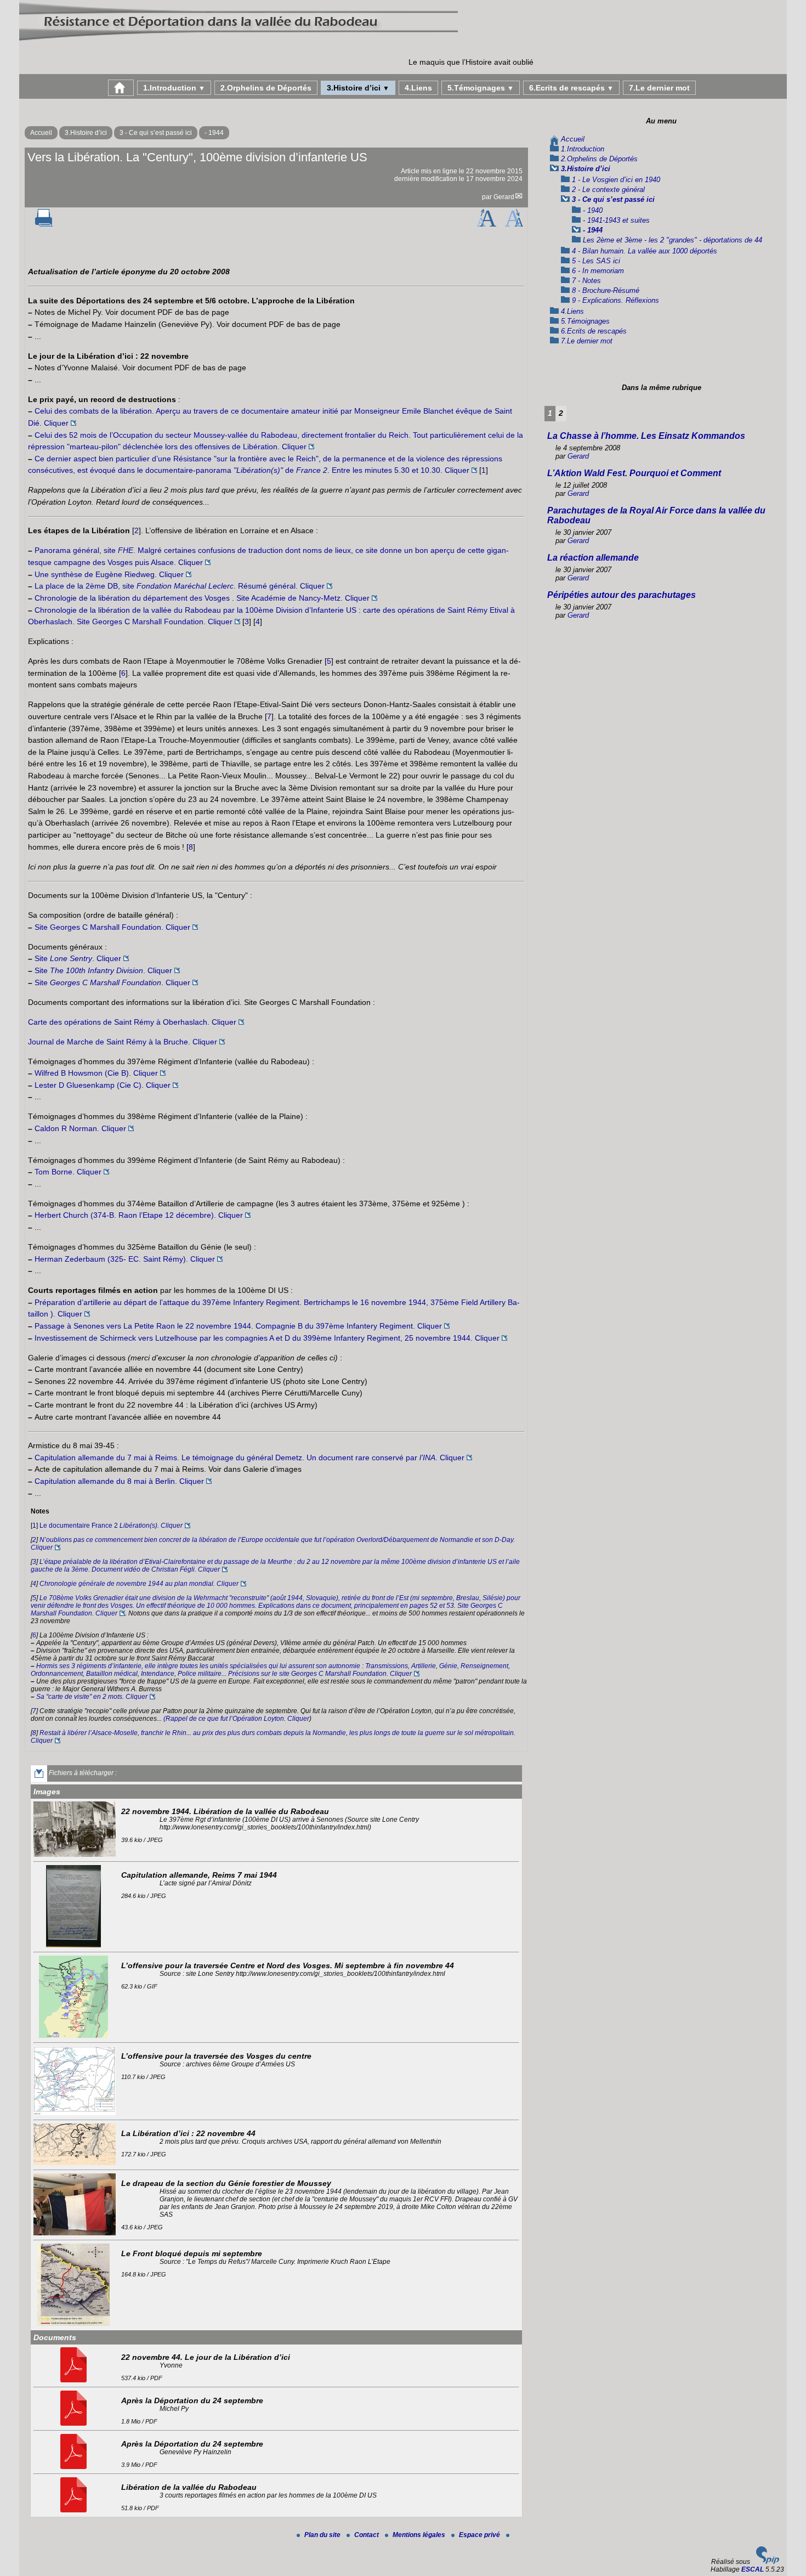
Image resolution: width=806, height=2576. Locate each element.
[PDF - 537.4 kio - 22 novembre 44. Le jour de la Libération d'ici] (75, 2380)
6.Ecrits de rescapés (571, 88)
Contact (367, 2535)
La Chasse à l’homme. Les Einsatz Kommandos (646, 436)
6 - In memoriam (598, 271)
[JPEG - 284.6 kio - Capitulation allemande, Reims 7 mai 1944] (75, 1945)
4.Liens (418, 88)
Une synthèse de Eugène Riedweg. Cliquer (109, 574)
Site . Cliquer (78, 958)
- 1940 (593, 210)
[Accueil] (239, 41)
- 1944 (214, 133)
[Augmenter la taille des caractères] (486, 224)
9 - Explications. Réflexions (615, 300)
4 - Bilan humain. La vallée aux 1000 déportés (645, 251)
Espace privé (480, 2535)
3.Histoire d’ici (358, 88)
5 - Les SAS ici (596, 261)
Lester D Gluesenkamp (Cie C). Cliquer (103, 1085)
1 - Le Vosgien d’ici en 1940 (616, 180)
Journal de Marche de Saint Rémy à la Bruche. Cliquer (123, 1042)
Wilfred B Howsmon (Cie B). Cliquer (96, 1073)
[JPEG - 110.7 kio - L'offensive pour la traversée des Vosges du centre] (76, 2113)
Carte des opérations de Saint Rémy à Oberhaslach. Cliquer (132, 1022)
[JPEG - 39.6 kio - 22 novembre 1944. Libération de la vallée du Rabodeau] (76, 1855)
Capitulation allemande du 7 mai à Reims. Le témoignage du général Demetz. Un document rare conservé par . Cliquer (249, 1458)
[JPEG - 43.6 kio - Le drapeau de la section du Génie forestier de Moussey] (76, 2233)
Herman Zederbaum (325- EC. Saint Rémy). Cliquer (125, 1259)
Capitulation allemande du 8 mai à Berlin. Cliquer (119, 1481)
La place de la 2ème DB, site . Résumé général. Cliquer (180, 586)
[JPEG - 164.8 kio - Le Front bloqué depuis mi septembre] (75, 2324)
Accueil (41, 133)
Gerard (504, 197)
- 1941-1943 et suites (616, 220)
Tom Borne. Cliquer (68, 1172)
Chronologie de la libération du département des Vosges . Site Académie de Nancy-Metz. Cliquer (202, 598)
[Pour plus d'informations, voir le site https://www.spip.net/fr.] (768, 2562)
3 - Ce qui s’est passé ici (156, 133)
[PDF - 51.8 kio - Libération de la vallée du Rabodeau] (75, 2510)
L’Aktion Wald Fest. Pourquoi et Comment (634, 473)
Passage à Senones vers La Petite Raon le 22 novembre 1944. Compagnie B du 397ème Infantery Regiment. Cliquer (238, 1326)
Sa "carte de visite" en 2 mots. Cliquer (92, 1697)
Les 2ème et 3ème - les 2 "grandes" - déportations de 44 (672, 240)
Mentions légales (420, 2535)
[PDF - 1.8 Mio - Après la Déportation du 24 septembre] (75, 2424)
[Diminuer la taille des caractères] (514, 224)
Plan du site (323, 2535)
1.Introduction (174, 88)
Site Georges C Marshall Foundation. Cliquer (112, 927)
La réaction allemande (593, 558)
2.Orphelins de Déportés (266, 88)
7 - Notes (586, 281)
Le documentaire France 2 (111, 1526)
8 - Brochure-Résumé (606, 290)
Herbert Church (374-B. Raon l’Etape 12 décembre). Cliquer (139, 1215)
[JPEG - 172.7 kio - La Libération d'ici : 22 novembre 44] (76, 2163)
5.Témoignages (481, 88)
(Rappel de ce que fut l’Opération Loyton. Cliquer (236, 1719)
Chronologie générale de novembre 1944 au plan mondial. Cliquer (139, 1584)
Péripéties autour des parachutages (621, 595)
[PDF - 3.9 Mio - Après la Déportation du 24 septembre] (75, 2467)
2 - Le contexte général (608, 190)
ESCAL (753, 2569)
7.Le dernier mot (659, 88)
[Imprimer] (44, 224)
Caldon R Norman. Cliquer (80, 1128)
